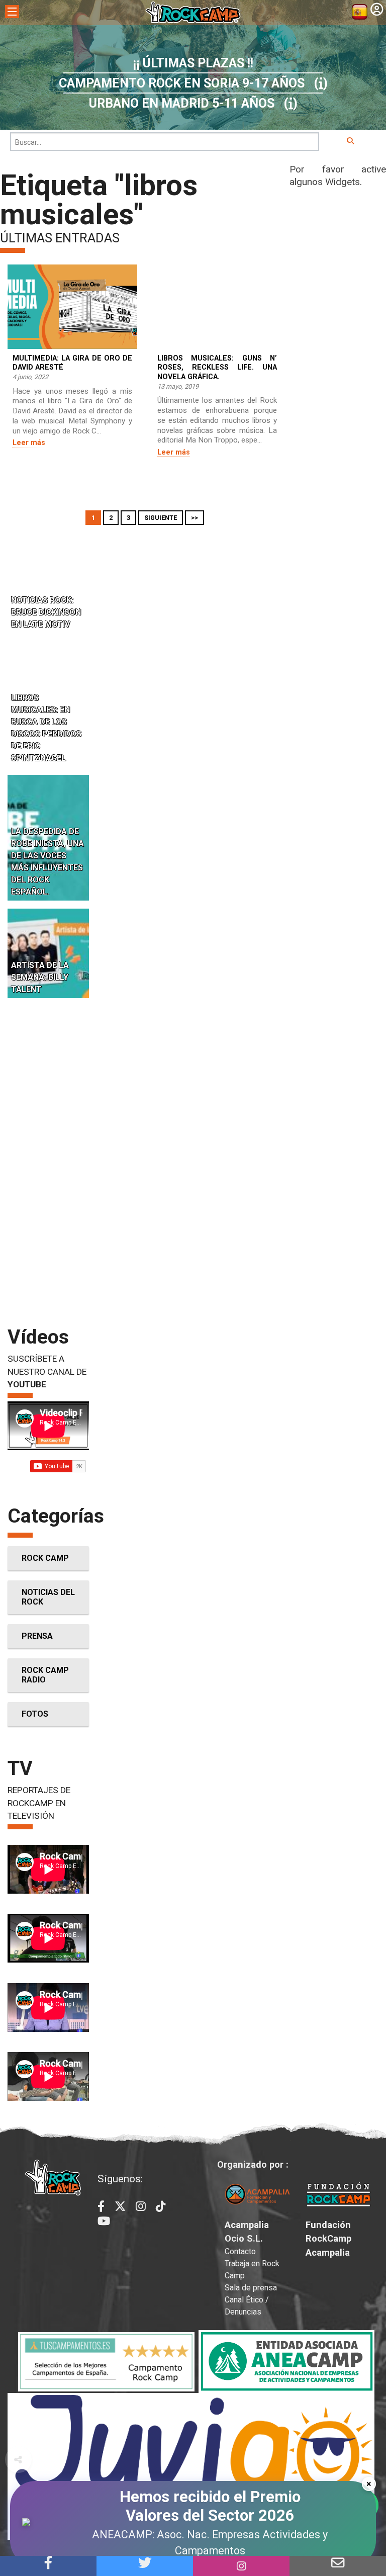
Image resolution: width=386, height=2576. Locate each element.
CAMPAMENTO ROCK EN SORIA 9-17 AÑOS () (193, 83)
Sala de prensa (251, 2288)
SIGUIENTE (161, 518)
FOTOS (35, 1714)
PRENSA (37, 1636)
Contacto (240, 2251)
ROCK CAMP (45, 1558)
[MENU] (12, 12)
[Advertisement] (48, 1161)
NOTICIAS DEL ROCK (48, 1597)
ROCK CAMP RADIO (45, 1675)
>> (195, 518)
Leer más (29, 443)
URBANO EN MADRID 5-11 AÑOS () (193, 103)
